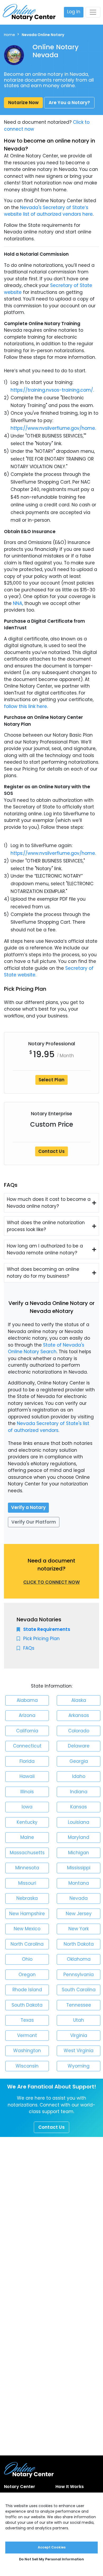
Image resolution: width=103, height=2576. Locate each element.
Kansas (79, 1807)
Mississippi (79, 1868)
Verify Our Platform (34, 1522)
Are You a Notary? (69, 103)
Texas (27, 2020)
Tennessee (79, 2005)
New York (79, 1929)
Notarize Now (23, 103)
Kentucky (27, 1822)
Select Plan (51, 1080)
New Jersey (79, 1914)
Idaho (79, 1776)
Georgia (79, 1761)
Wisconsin (27, 2066)
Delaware (79, 1746)
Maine (27, 1837)
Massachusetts (27, 1853)
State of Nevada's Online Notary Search (46, 1348)
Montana (79, 1883)
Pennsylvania (79, 1975)
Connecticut (27, 1746)
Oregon (27, 1975)
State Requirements (47, 1629)
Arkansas (79, 1715)
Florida (27, 1761)
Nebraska (27, 1898)
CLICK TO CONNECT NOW (51, 1582)
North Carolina (27, 1944)
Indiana (79, 1792)
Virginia (79, 2035)
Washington (27, 2051)
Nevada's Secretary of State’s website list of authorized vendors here (48, 211)
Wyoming (79, 2066)
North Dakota (79, 1944)
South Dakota (27, 2005)
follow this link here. (26, 706)
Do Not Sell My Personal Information (51, 2559)
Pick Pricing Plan (41, 1639)
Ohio (27, 1959)
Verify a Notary (28, 1507)
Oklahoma (79, 1959)
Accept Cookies (52, 2547)
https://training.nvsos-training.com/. (52, 390)
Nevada (79, 1898)
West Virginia (79, 2051)
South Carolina (79, 1990)
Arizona (27, 1715)
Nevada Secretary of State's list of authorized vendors (49, 1427)
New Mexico (27, 1929)
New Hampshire (27, 1914)
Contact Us (51, 1151)
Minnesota (27, 1868)
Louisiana (79, 1822)
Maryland (79, 1837)
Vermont (27, 2035)
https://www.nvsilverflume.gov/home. (53, 428)
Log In (74, 12)
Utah (79, 2020)
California (27, 1731)
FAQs (29, 1648)
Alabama (27, 1700)
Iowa (27, 1807)
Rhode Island (27, 1990)
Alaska (79, 1700)
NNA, (18, 603)
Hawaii (27, 1776)
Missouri (27, 1883)
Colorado (79, 1731)
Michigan (79, 1853)
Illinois (27, 1792)
